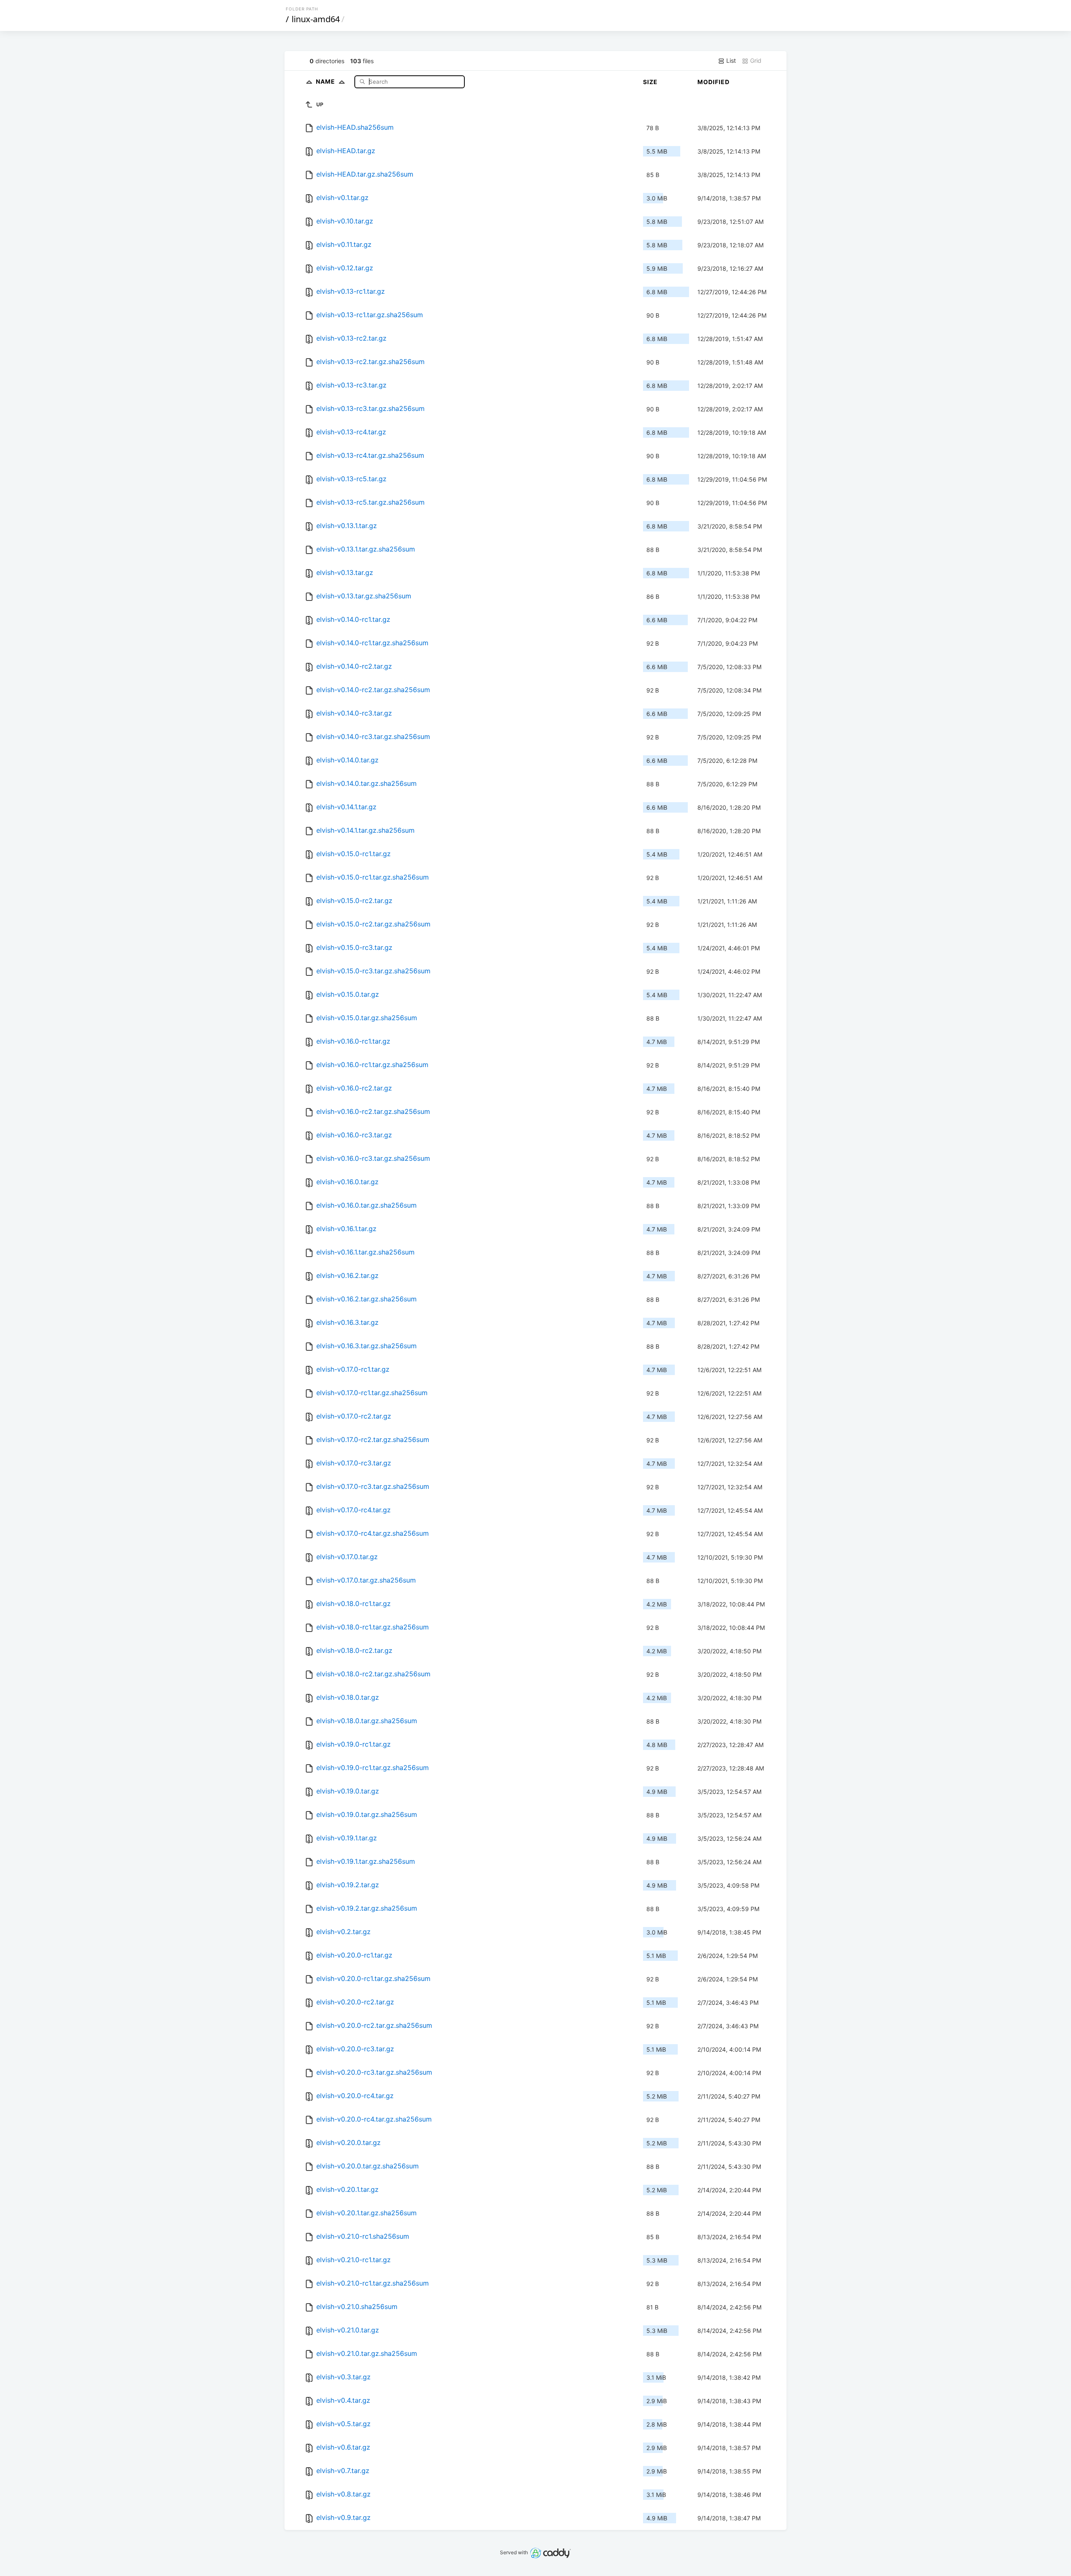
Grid (755, 60)
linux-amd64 (316, 19)
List (730, 60)
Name (326, 81)
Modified (714, 82)
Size (650, 82)
